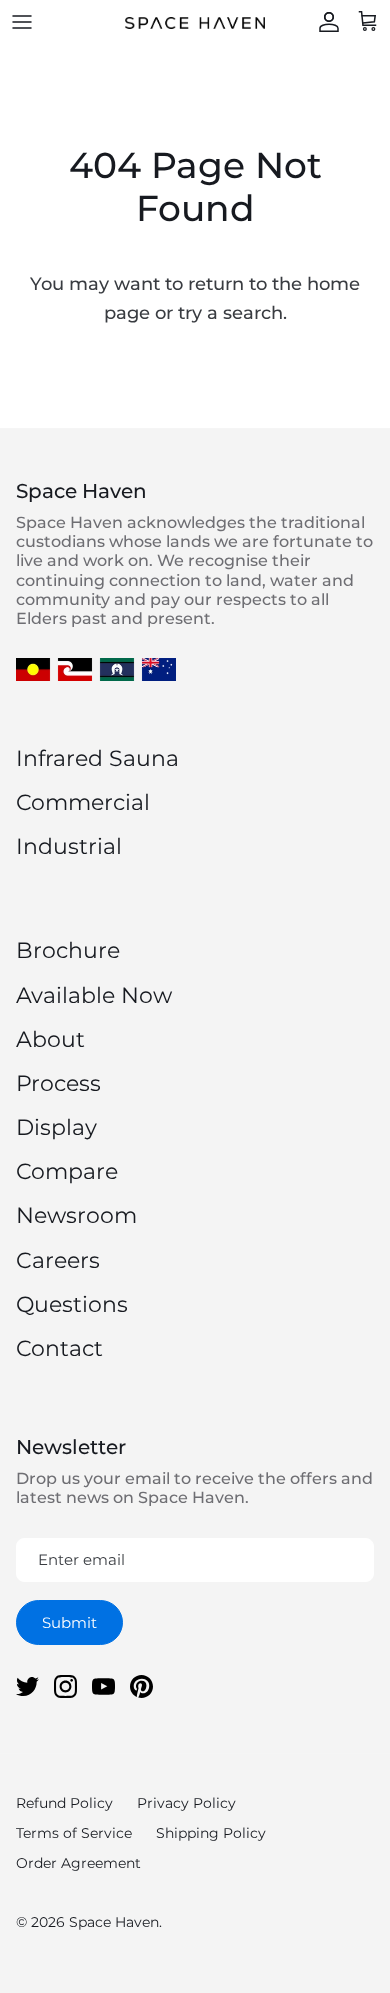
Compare (67, 1171)
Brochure (68, 950)
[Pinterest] (141, 1686)
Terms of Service (74, 1833)
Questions (72, 1304)
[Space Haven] (195, 22)
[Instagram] (65, 1686)
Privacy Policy (186, 1803)
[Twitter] (27, 1686)
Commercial (83, 802)
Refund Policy (64, 1803)
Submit (69, 1622)
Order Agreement (78, 1863)
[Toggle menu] (22, 22)
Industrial (69, 846)
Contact (59, 1348)
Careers (58, 1260)
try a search (230, 313)
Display (56, 1127)
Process (58, 1083)
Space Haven (114, 1922)
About (50, 1039)
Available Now (94, 995)
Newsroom (76, 1215)
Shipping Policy (211, 1833)
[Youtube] (103, 1686)
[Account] (324, 22)
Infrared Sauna (97, 758)
